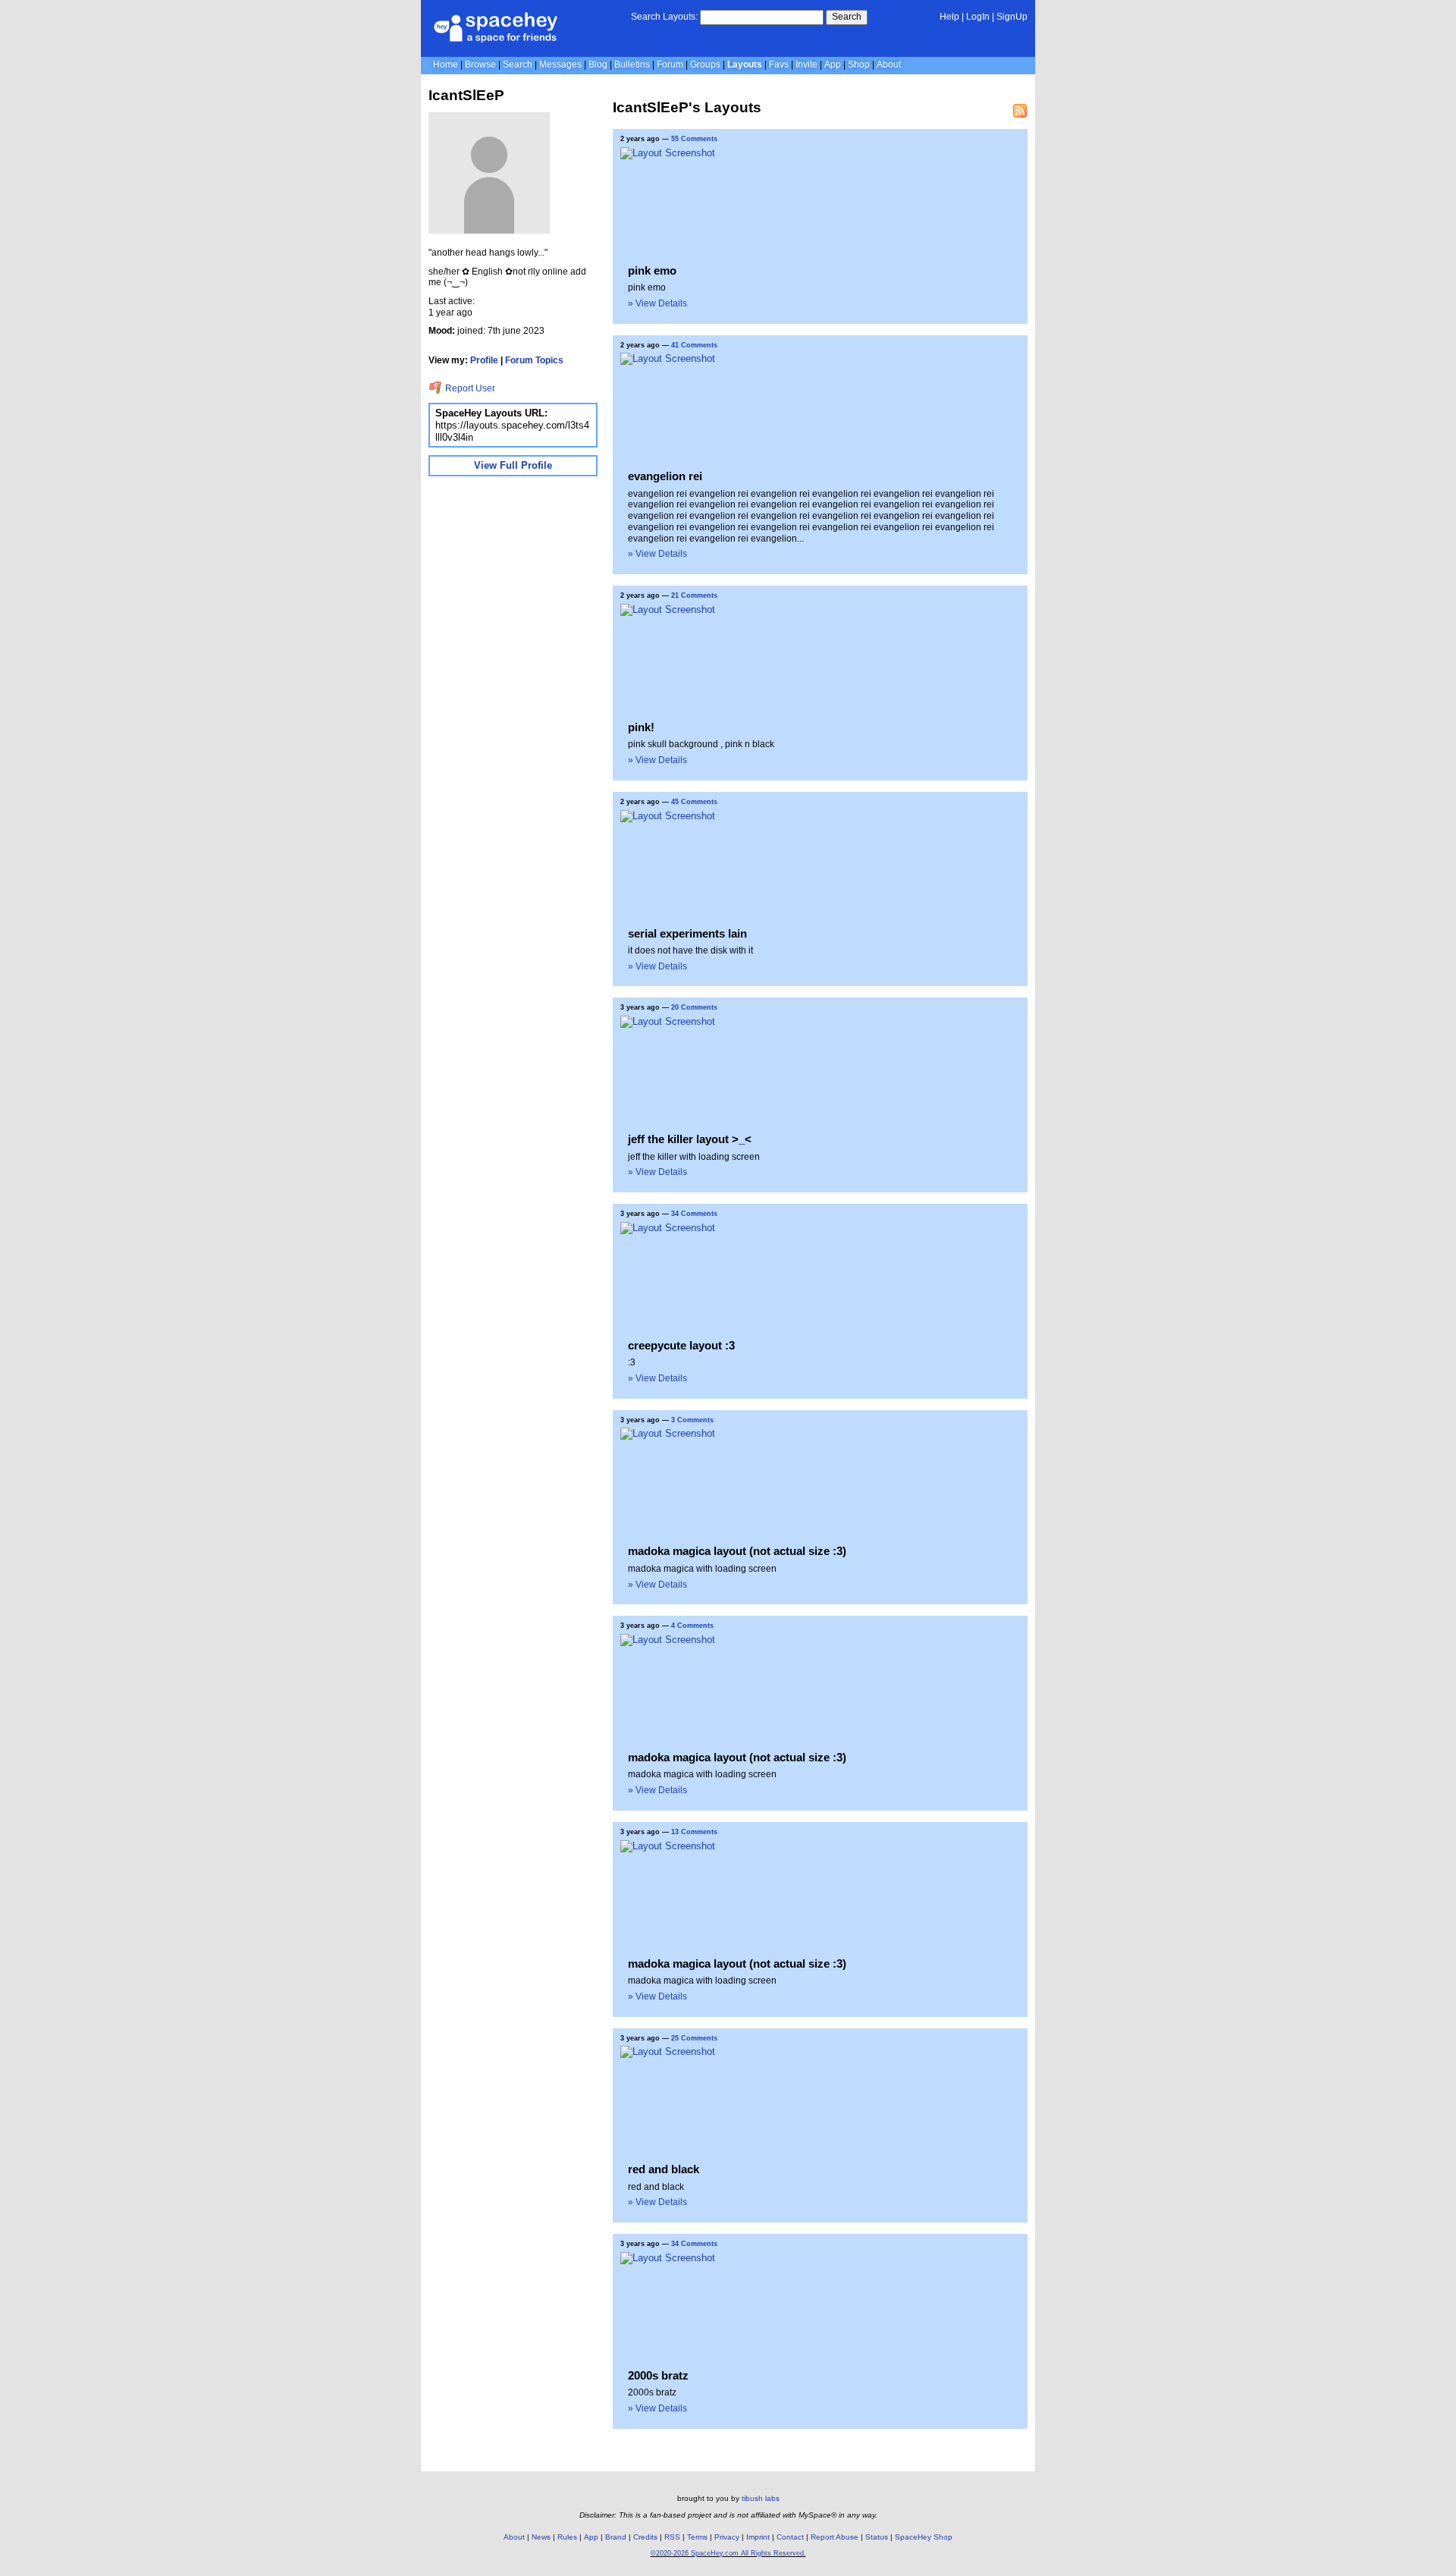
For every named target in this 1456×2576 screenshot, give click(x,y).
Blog (598, 64)
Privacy (727, 2537)
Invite (806, 64)
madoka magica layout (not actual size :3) (737, 1551)
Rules (567, 2537)
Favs (779, 64)
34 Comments (694, 1214)
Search (847, 17)
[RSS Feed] (1020, 111)
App (833, 64)
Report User (469, 388)
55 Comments (694, 139)
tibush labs (761, 2498)
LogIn (978, 17)
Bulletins (632, 64)
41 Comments (694, 345)
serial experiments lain (687, 933)
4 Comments (692, 1626)
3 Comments (692, 1420)
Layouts (745, 64)
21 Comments (694, 595)
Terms (697, 2537)
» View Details (657, 303)
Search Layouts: (664, 17)
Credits (645, 2537)
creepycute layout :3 (681, 1345)
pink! (641, 727)
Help (949, 17)
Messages (560, 64)
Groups (705, 64)
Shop (859, 64)
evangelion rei (665, 476)
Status (877, 2537)
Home (446, 64)
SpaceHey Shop (924, 2537)
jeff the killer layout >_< (690, 1139)
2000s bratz (658, 2375)
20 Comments (694, 1007)
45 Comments (694, 802)
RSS (672, 2537)
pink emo (652, 270)
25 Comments (694, 2038)
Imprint (758, 2537)
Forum (670, 64)
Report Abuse (835, 2537)
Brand (616, 2537)
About (889, 64)
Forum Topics (534, 360)
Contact (790, 2537)
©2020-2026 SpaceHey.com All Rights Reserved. (728, 2553)
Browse (480, 64)
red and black (664, 2169)
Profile (484, 360)
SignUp (1012, 17)
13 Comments (694, 1832)
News (541, 2537)
